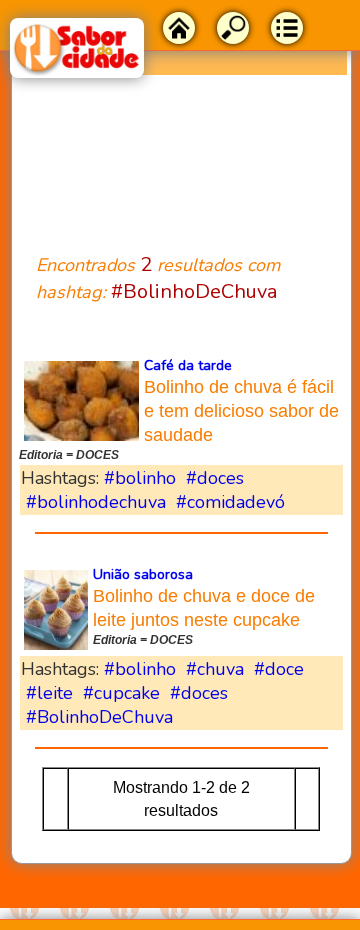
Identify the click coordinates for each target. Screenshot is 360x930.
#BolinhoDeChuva (99, 717)
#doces (215, 478)
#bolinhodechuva (96, 502)
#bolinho (140, 478)
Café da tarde (188, 365)
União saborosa (143, 574)
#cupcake (121, 693)
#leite (49, 693)
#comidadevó (230, 502)
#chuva (215, 669)
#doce (279, 669)
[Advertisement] (181, 152)
